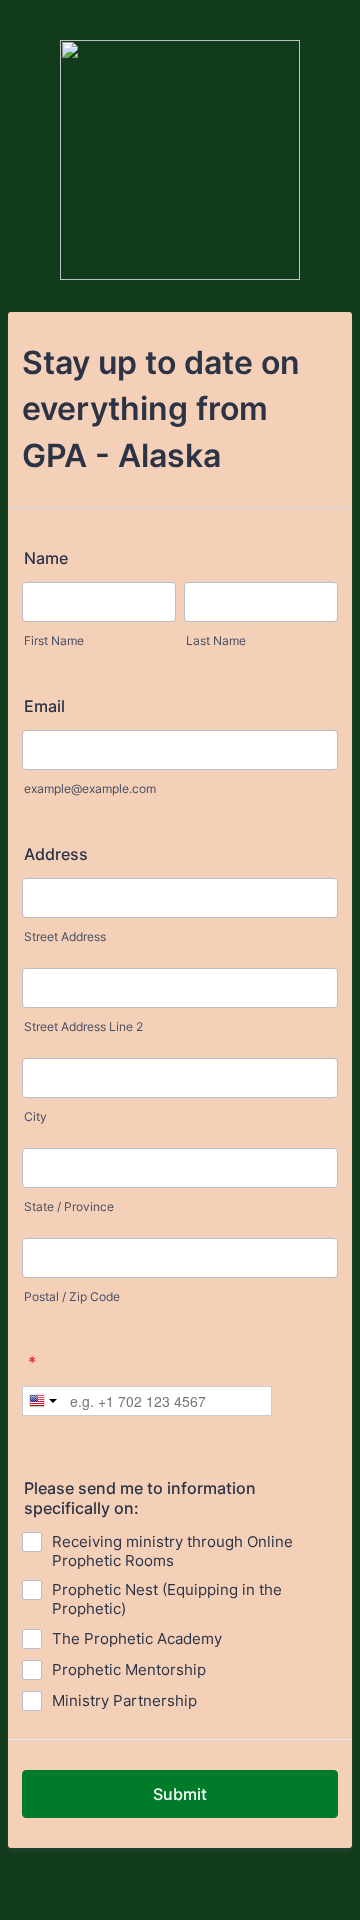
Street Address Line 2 (83, 1026)
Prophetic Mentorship (129, 1669)
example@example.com (90, 788)
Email (44, 706)
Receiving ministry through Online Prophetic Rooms (172, 1551)
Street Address (65, 936)
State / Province (69, 1206)
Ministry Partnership (124, 1700)
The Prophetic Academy (137, 1638)
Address (56, 854)
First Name (54, 640)
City (35, 1116)
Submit (180, 1794)
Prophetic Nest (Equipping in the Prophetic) (167, 1599)
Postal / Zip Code (72, 1296)
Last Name (216, 640)
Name (46, 558)
